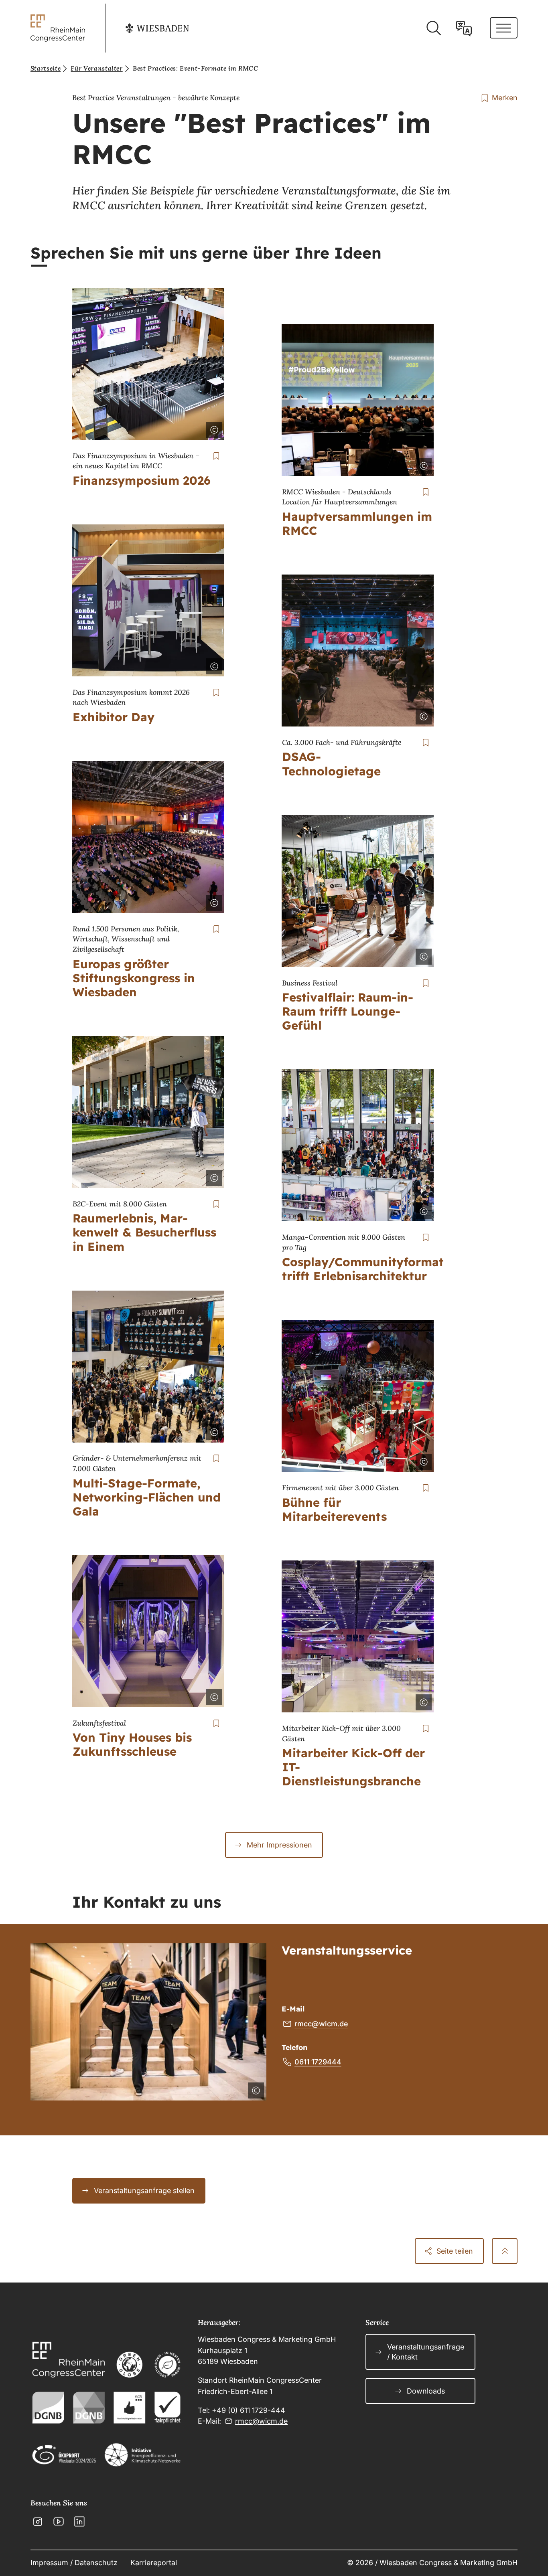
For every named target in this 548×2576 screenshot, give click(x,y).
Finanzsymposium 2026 (142, 480)
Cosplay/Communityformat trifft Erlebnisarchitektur (363, 1269)
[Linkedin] (79, 2521)
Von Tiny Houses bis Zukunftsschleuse (132, 1744)
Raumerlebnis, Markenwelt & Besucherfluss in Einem (144, 1232)
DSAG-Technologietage (331, 764)
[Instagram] (38, 2521)
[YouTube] (59, 2521)
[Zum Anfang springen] (505, 2251)
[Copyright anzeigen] (213, 428)
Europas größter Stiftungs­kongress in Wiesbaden (134, 978)
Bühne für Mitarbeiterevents (334, 1509)
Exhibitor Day (114, 717)
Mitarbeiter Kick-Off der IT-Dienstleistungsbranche (353, 1767)
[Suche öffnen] (433, 28)
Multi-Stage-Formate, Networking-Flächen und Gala (147, 1497)
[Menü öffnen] (504, 28)
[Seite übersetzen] (464, 28)
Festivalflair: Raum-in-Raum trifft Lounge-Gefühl (348, 1011)
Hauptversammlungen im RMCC (357, 523)
